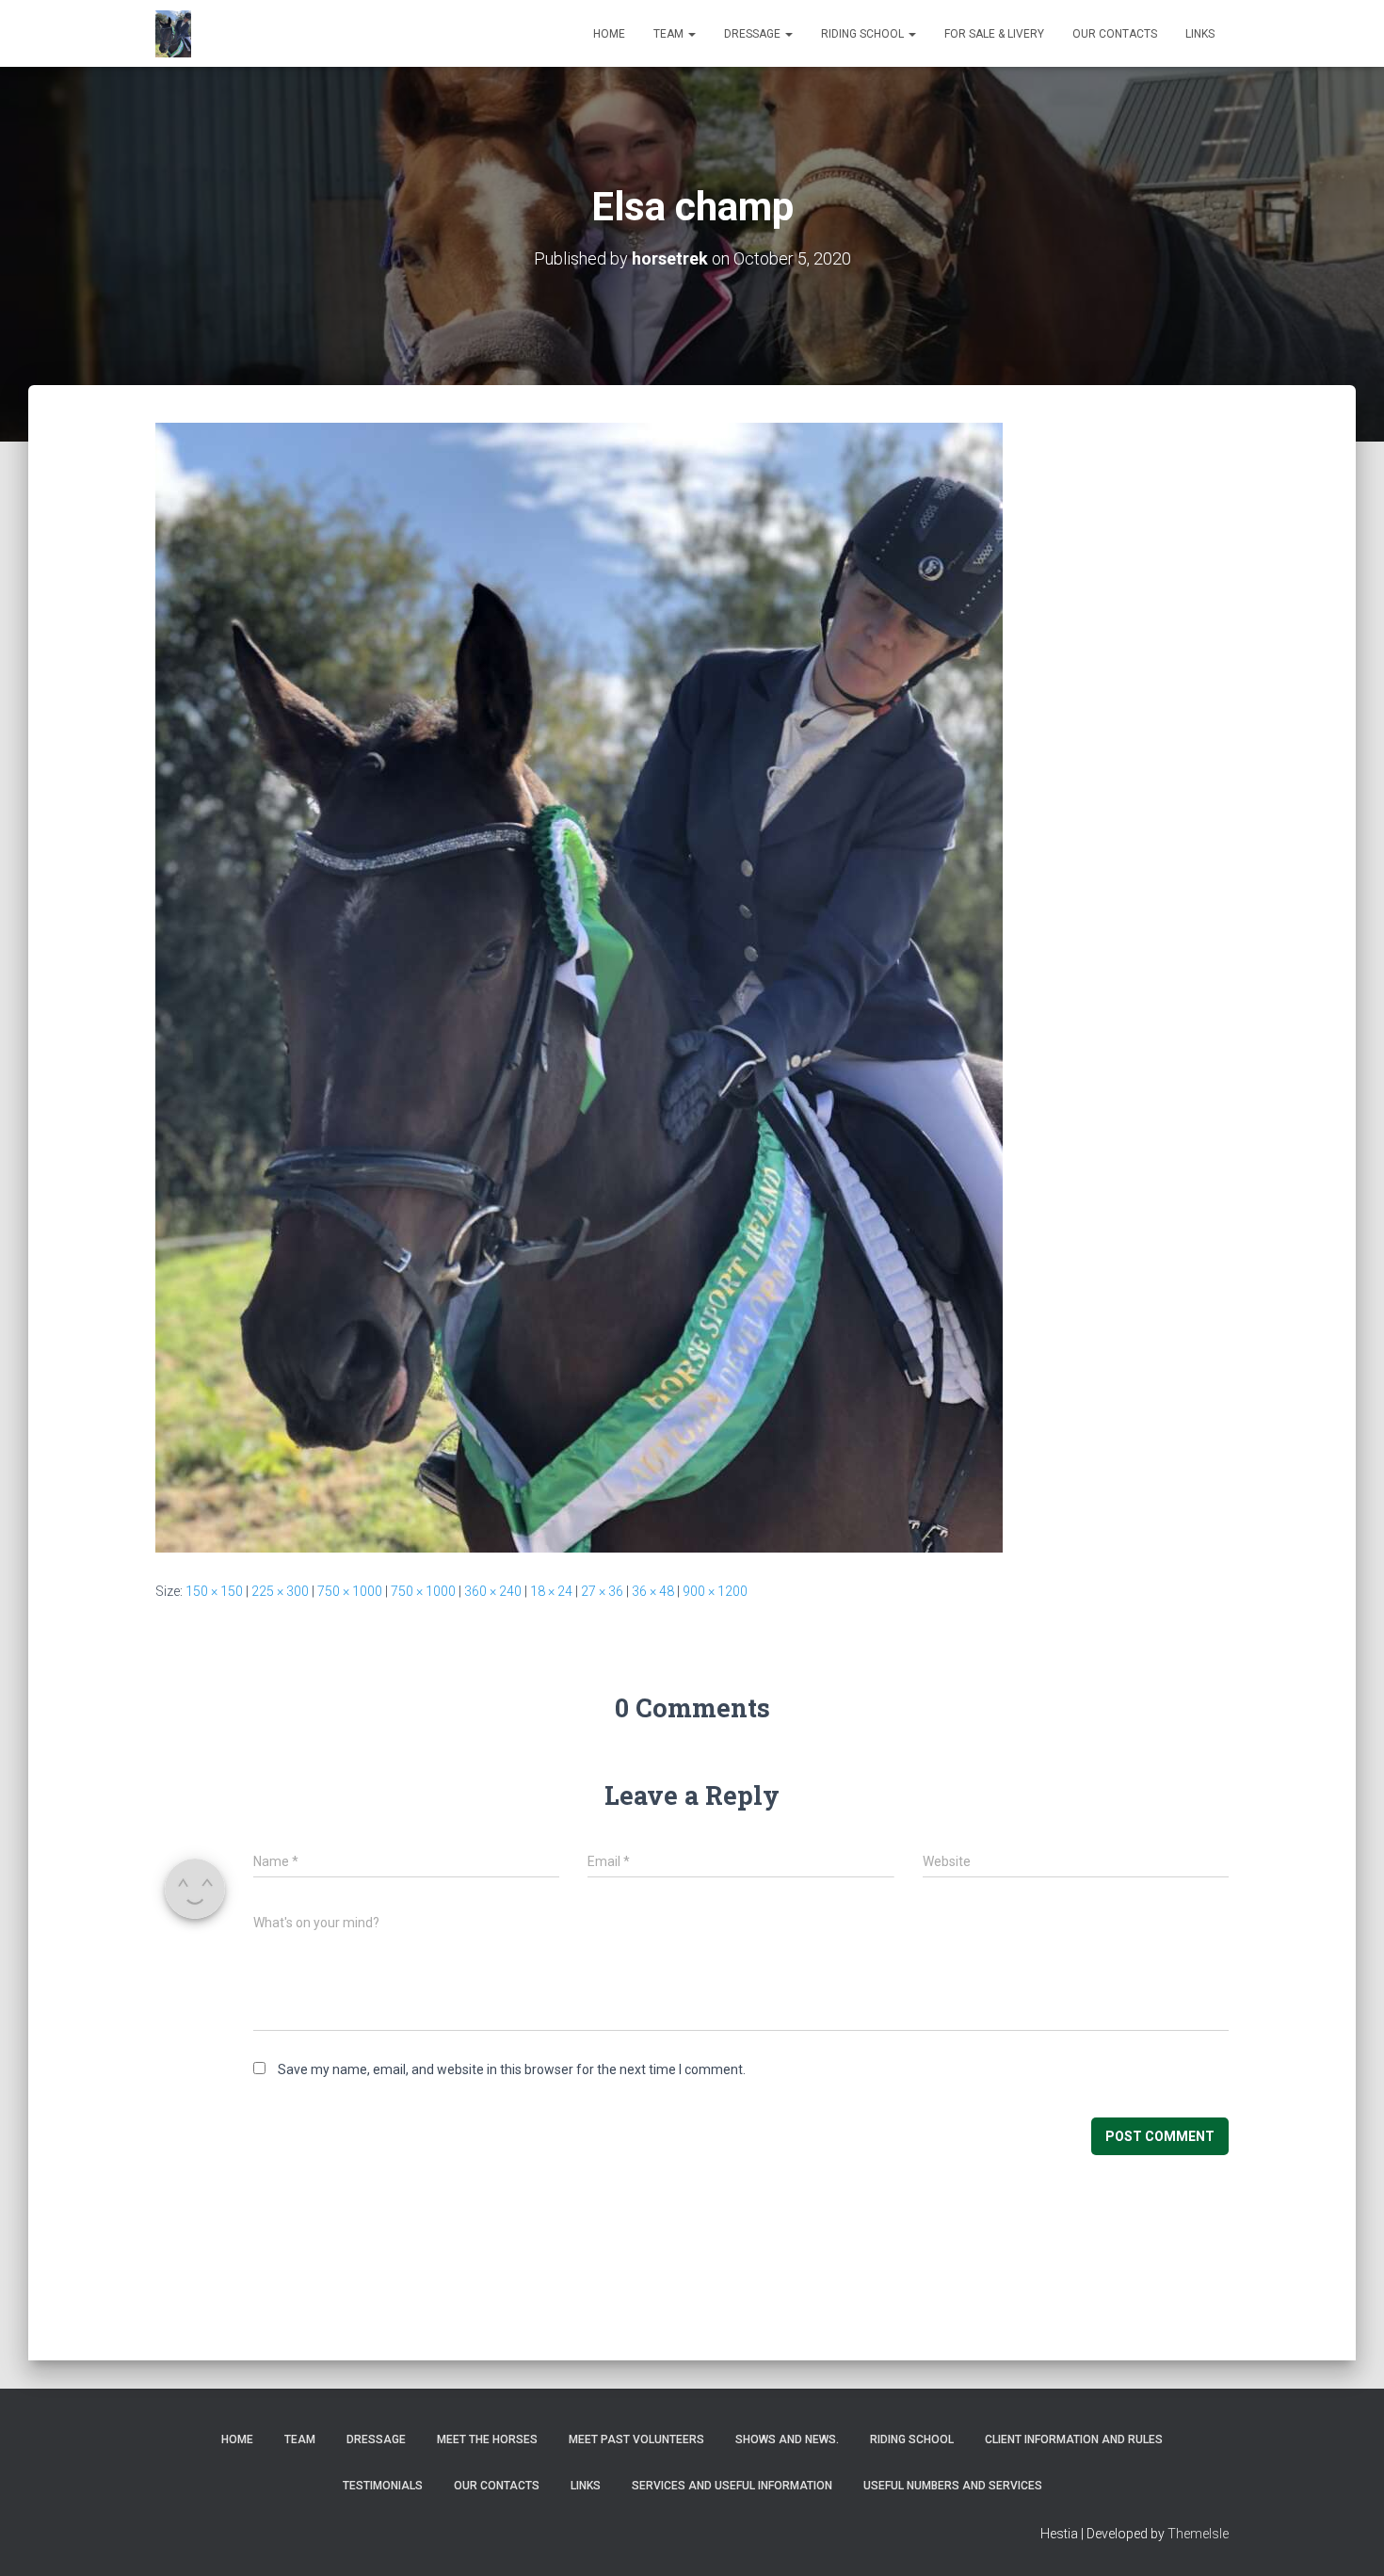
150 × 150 (214, 1591)
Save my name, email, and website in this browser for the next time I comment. (512, 2069)
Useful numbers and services (953, 2486)
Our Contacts (1115, 34)
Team (670, 34)
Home (609, 34)
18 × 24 (551, 1591)
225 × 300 (280, 1591)
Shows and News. (787, 2439)
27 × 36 (602, 1591)
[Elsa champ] (579, 987)
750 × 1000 (350, 1591)
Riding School (864, 34)
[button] (691, 34)
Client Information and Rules (1074, 2439)
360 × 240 (493, 1591)
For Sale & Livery (994, 34)
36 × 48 (653, 1591)
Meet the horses (487, 2439)
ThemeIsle (1198, 2534)
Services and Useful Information (732, 2486)
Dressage (754, 34)
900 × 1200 (715, 1591)
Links (1200, 34)
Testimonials (383, 2486)
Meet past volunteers (636, 2439)
